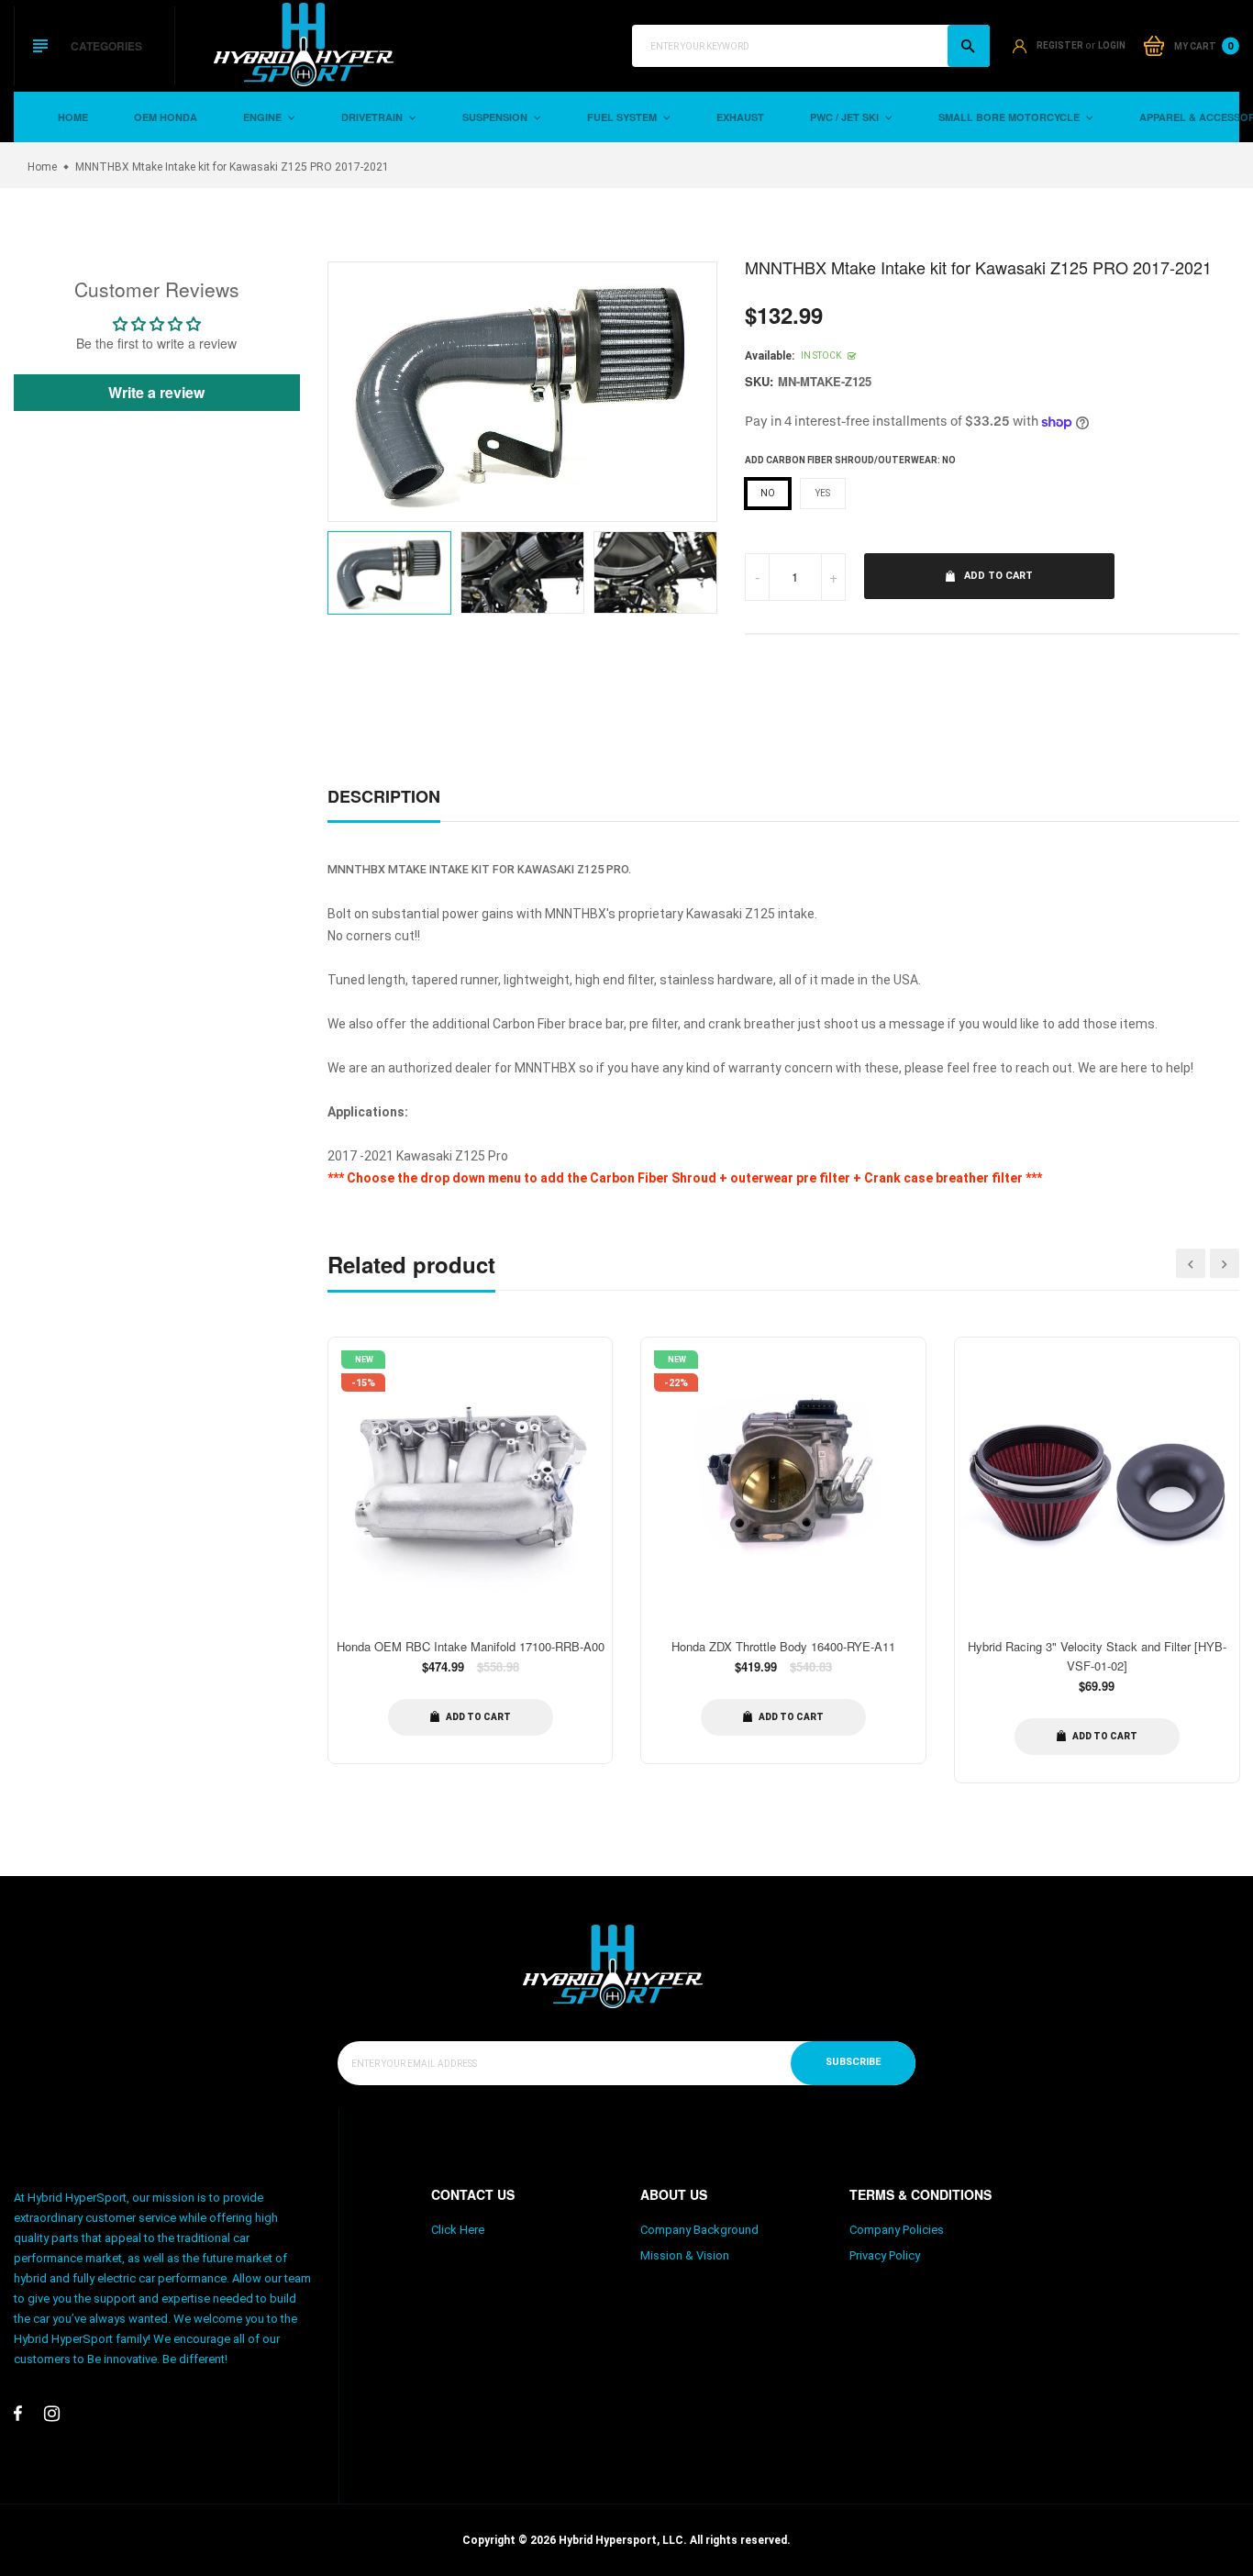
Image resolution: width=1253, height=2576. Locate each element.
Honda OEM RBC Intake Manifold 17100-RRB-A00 (471, 1646)
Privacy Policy (885, 2255)
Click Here (458, 2230)
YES (823, 493)
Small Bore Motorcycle (1010, 117)
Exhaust (740, 117)
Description (384, 796)
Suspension (496, 117)
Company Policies (897, 2230)
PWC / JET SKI (846, 117)
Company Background (699, 2230)
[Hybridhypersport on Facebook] (18, 2414)
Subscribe (853, 2062)
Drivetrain (373, 117)
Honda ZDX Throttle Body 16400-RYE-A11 (783, 1646)
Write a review (156, 392)
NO (768, 493)
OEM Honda (166, 117)
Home (73, 117)
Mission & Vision (685, 2255)
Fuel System (623, 117)
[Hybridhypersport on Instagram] (52, 2414)
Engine (264, 117)
